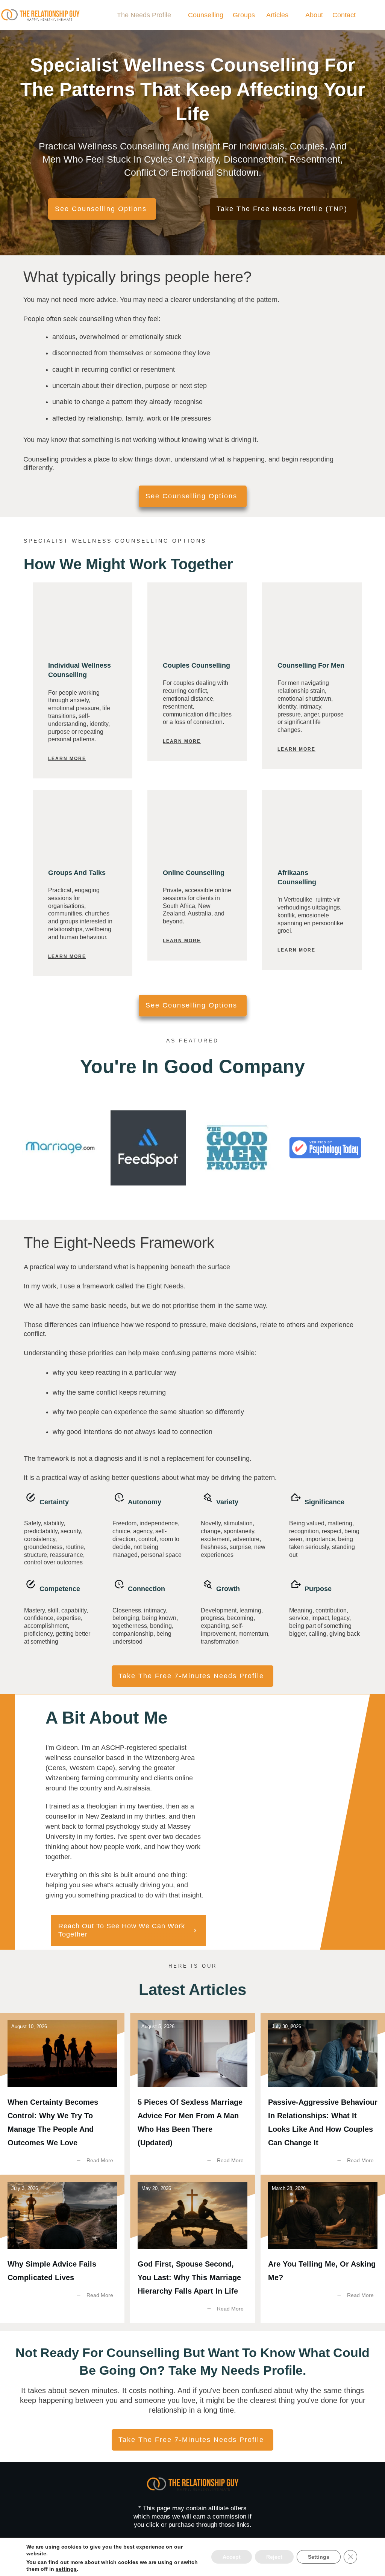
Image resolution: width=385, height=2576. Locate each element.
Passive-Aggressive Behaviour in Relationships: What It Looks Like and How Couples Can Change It (323, 2094)
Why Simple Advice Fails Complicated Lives (62, 2249)
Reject (274, 2557)
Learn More (67, 759)
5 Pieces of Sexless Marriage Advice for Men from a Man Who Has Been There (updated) (192, 2094)
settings (66, 2569)
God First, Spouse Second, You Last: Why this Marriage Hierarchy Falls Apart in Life (192, 2249)
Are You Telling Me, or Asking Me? (323, 2249)
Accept (232, 2557)
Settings (319, 2557)
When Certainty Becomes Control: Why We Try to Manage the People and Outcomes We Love (62, 2094)
